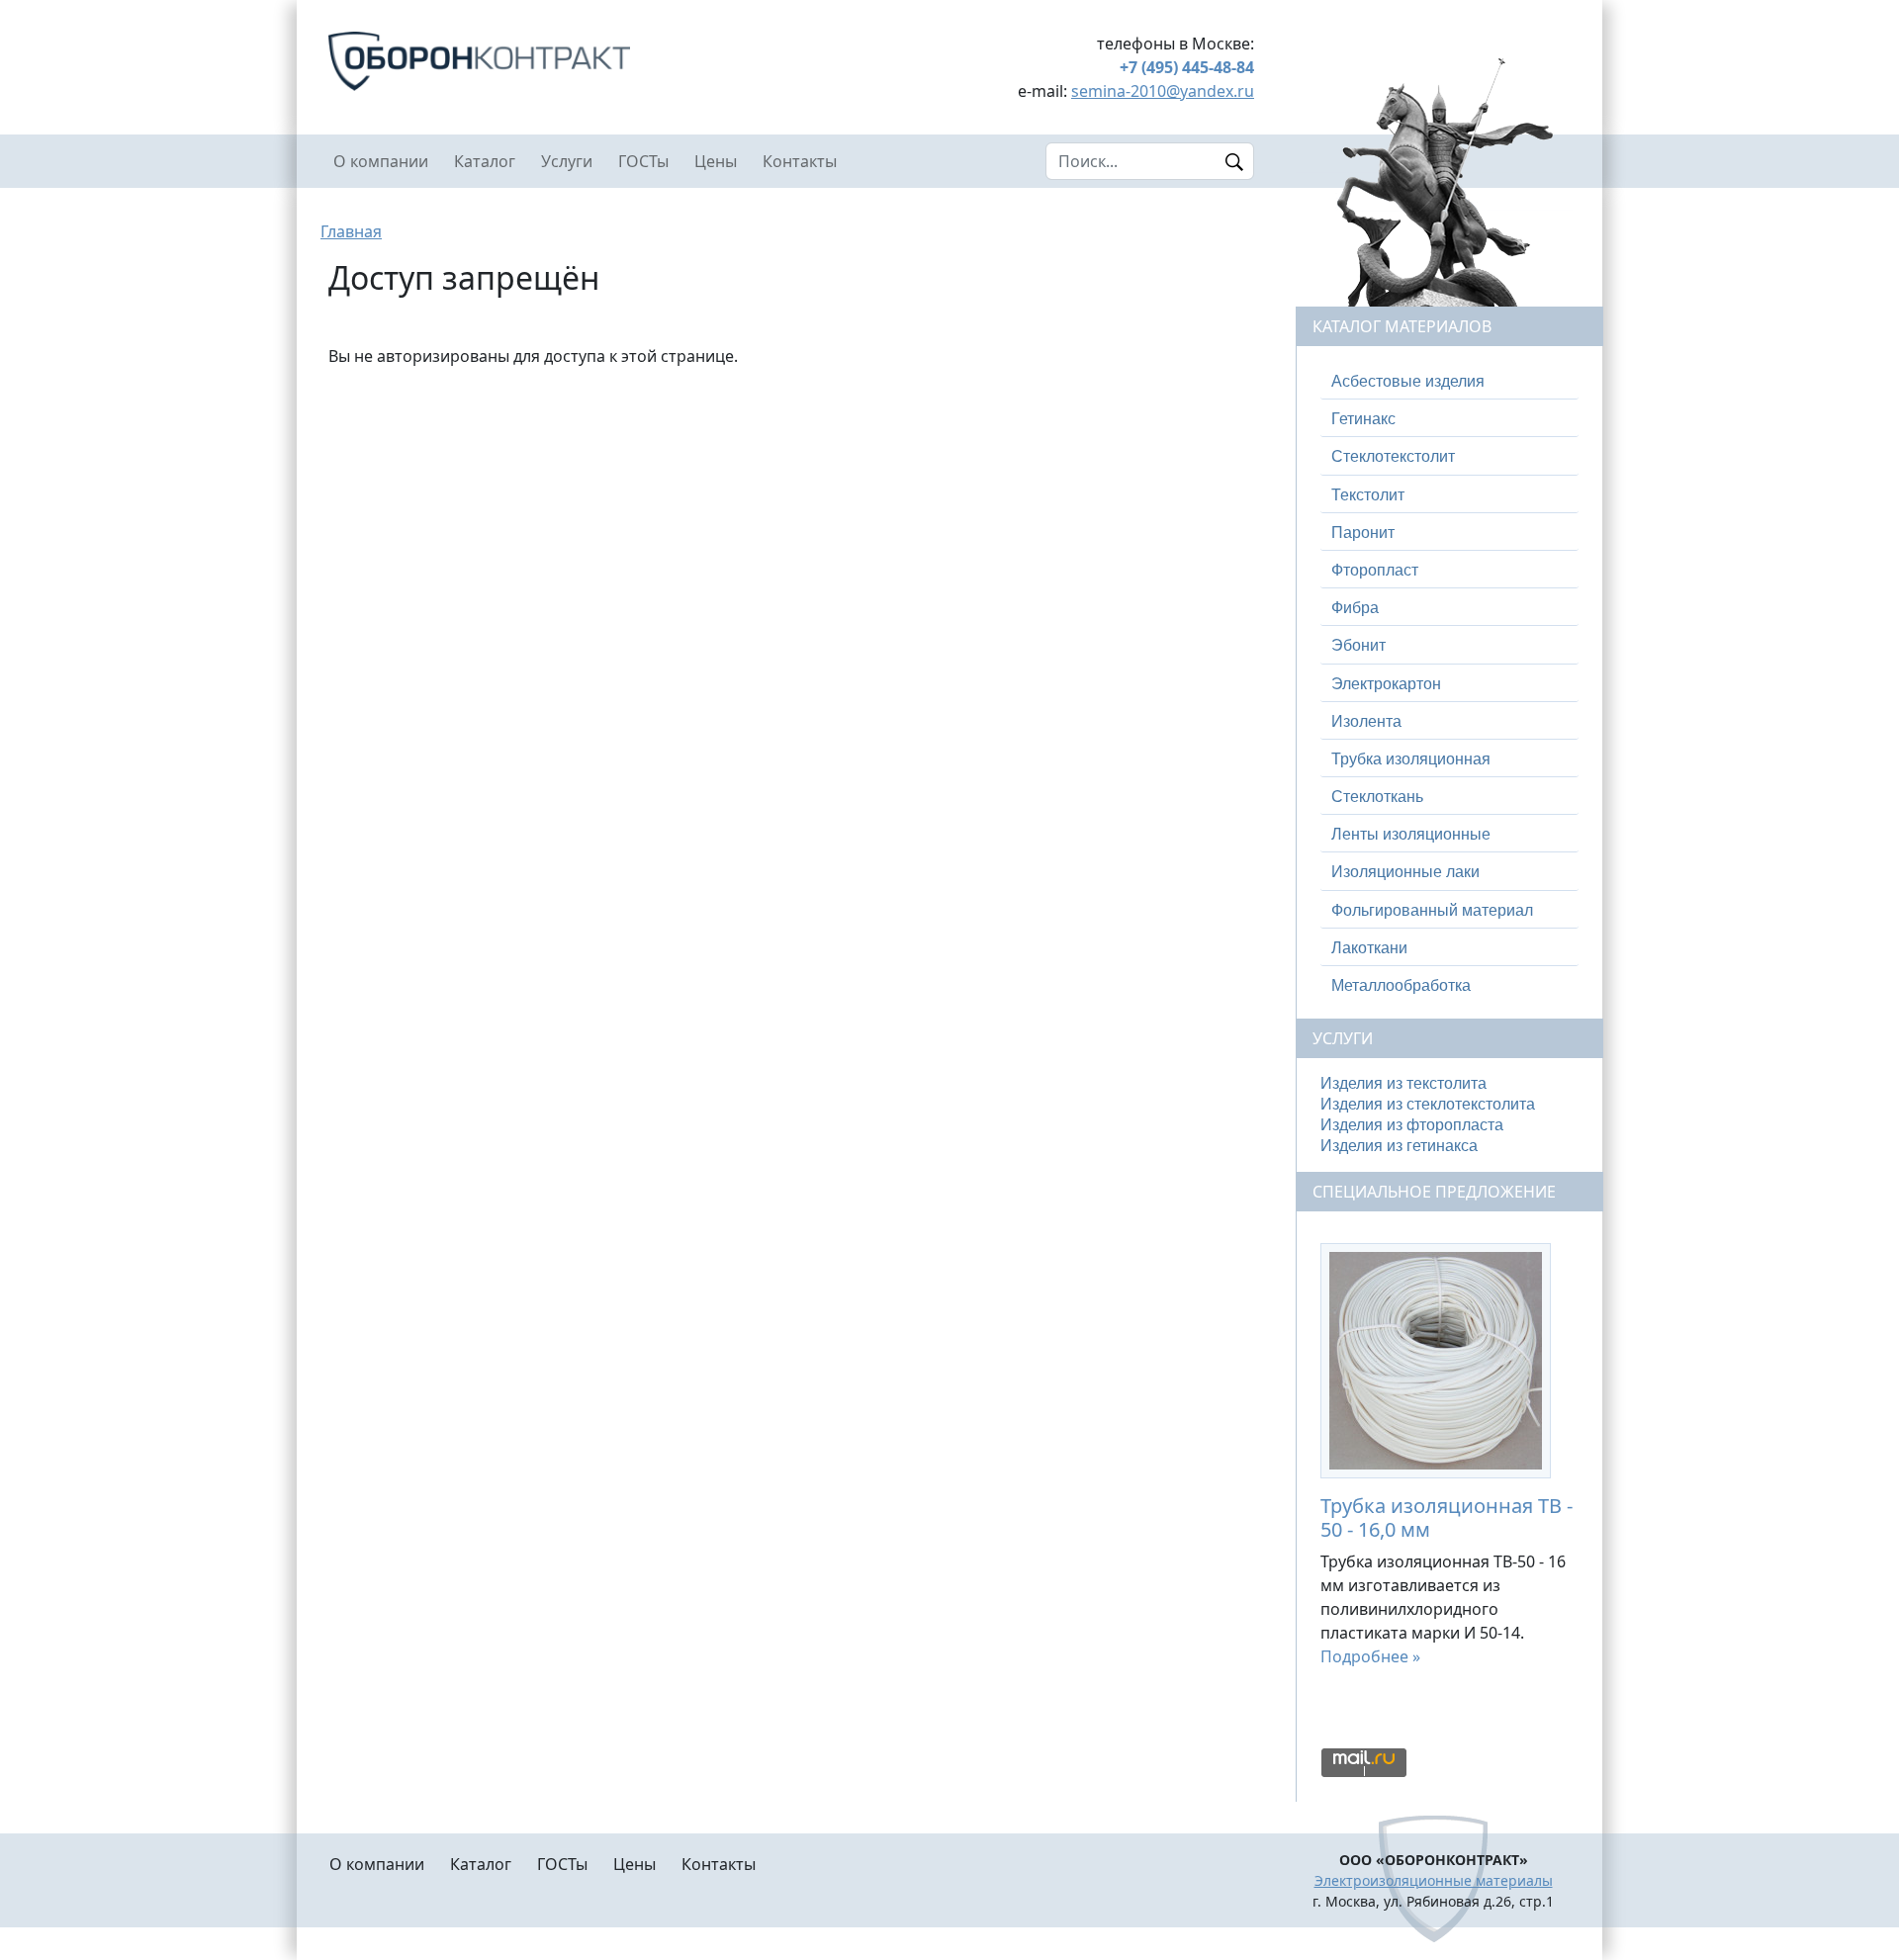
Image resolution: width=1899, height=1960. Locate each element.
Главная (351, 231)
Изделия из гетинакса (1399, 1146)
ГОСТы (643, 161)
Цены (716, 161)
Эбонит (1358, 645)
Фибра (1355, 608)
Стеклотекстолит (1393, 456)
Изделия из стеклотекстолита (1428, 1104)
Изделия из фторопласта (1412, 1125)
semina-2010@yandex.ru (1163, 91)
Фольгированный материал (1432, 910)
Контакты (800, 161)
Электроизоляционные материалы (1434, 1880)
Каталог (485, 161)
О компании (381, 161)
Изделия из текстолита (1403, 1083)
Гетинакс (1363, 419)
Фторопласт (1375, 570)
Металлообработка (1401, 985)
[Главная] (554, 61)
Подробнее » (1370, 1656)
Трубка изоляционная (1411, 759)
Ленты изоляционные (1411, 834)
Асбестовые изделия (1408, 381)
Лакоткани (1369, 948)
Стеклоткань (1377, 797)
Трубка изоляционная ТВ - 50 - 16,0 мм (1447, 1517)
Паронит (1363, 533)
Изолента (1366, 721)
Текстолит (1368, 495)
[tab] (1449, 382)
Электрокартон (1386, 684)
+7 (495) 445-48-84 (1187, 67)
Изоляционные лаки (1405, 872)
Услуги (567, 161)
